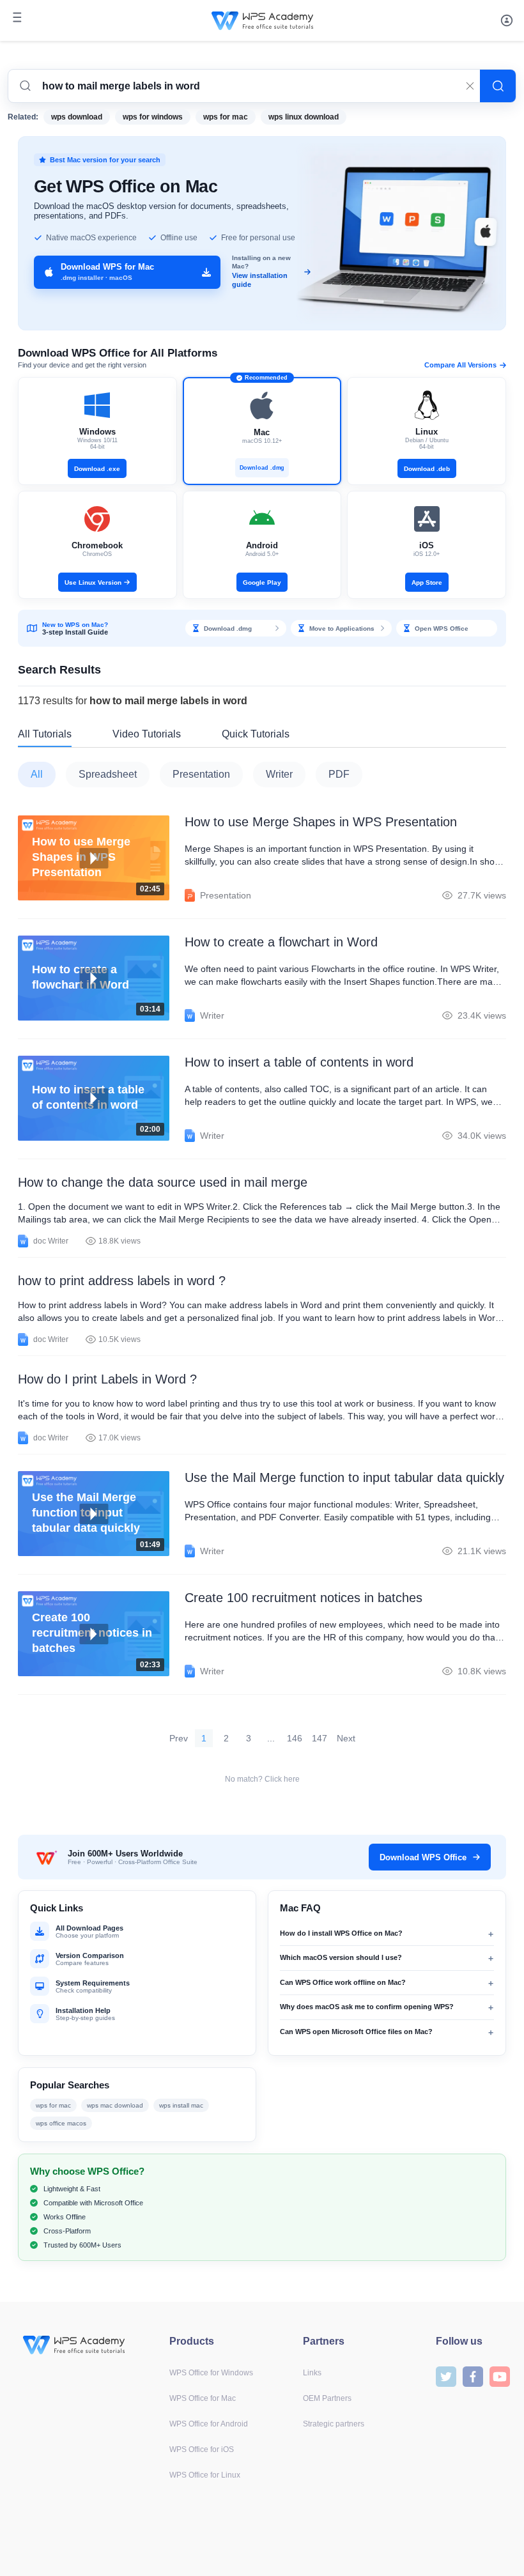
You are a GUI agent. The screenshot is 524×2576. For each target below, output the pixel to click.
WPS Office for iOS (202, 2449)
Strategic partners (334, 2424)
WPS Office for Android (209, 2424)
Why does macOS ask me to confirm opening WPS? (367, 2007)
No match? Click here (262, 1779)
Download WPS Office (423, 1857)
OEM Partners (327, 2398)
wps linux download (304, 117)
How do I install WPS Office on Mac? (341, 1933)
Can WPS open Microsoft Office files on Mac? (356, 2032)
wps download (77, 117)
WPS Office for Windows (211, 2373)
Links (312, 2373)
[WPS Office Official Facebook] (473, 2376)
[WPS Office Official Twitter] (446, 2376)
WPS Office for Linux (205, 2475)
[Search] (498, 86)
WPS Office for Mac (203, 2398)
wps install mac (181, 2105)
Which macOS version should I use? (341, 1957)
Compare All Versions (460, 365)
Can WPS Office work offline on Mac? (343, 1982)
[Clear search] (470, 86)
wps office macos (61, 2123)
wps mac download (115, 2105)
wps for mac (226, 117)
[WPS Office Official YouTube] (500, 2376)
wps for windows (153, 117)
